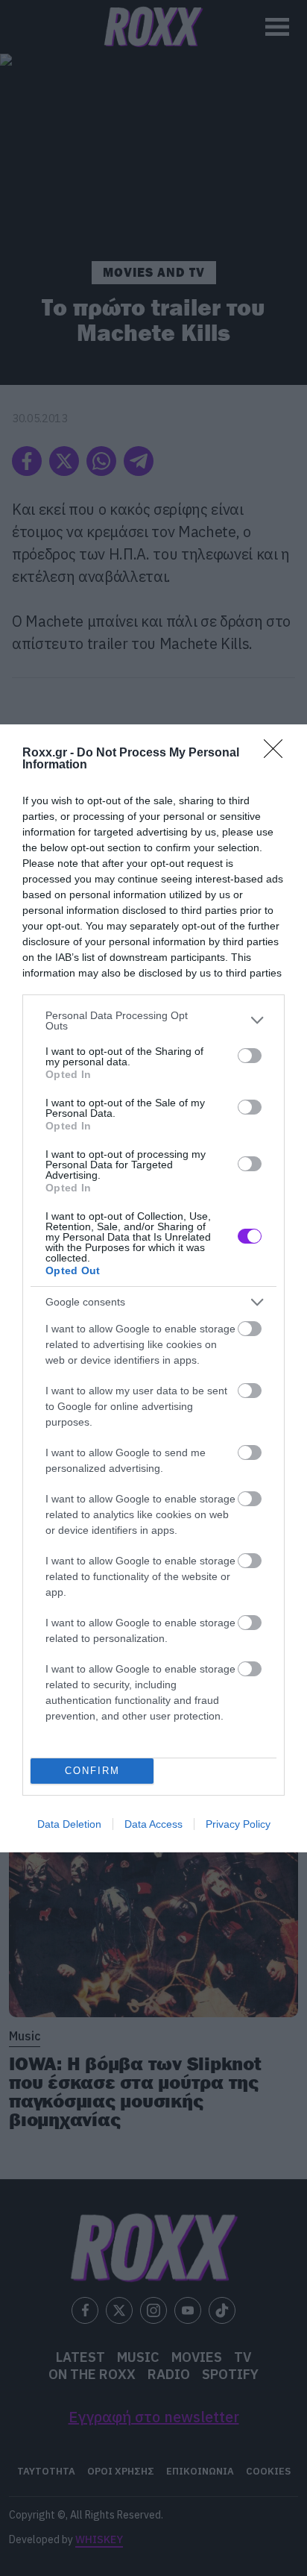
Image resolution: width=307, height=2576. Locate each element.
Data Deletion (69, 1824)
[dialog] (153, 1288)
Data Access (153, 1824)
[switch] (250, 1056)
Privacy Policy (238, 1824)
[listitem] (153, 1021)
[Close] (278, 753)
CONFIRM (92, 1771)
